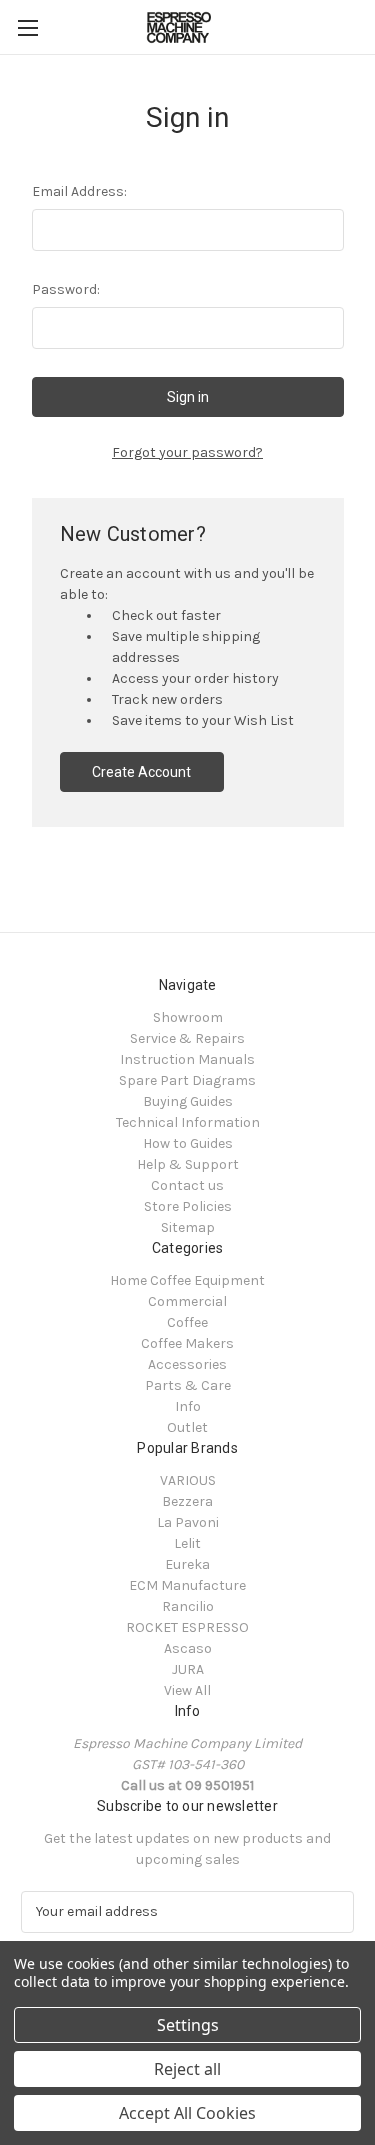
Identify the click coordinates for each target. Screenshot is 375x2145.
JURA (188, 1669)
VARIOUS (188, 1480)
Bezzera (187, 1501)
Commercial (187, 1301)
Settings (188, 2025)
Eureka (187, 1564)
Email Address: (79, 191)
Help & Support (188, 1164)
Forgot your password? (187, 452)
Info (188, 1406)
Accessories (187, 1364)
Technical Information (188, 1122)
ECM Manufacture (187, 1585)
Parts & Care (188, 1385)
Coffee (187, 1322)
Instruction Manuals (187, 1059)
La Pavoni (188, 1522)
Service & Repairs (187, 1038)
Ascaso (188, 1648)
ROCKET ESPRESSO (187, 1627)
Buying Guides (188, 1101)
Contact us (187, 1185)
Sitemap (188, 1227)
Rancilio (188, 1606)
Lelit (187, 1543)
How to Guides (188, 1143)
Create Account (141, 772)
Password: (66, 289)
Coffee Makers (187, 1343)
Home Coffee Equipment (187, 1280)
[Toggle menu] (27, 27)
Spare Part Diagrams (187, 1080)
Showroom (188, 1017)
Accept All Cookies (187, 2113)
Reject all (187, 2069)
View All (187, 1690)
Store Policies (188, 1206)
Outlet (187, 1427)
